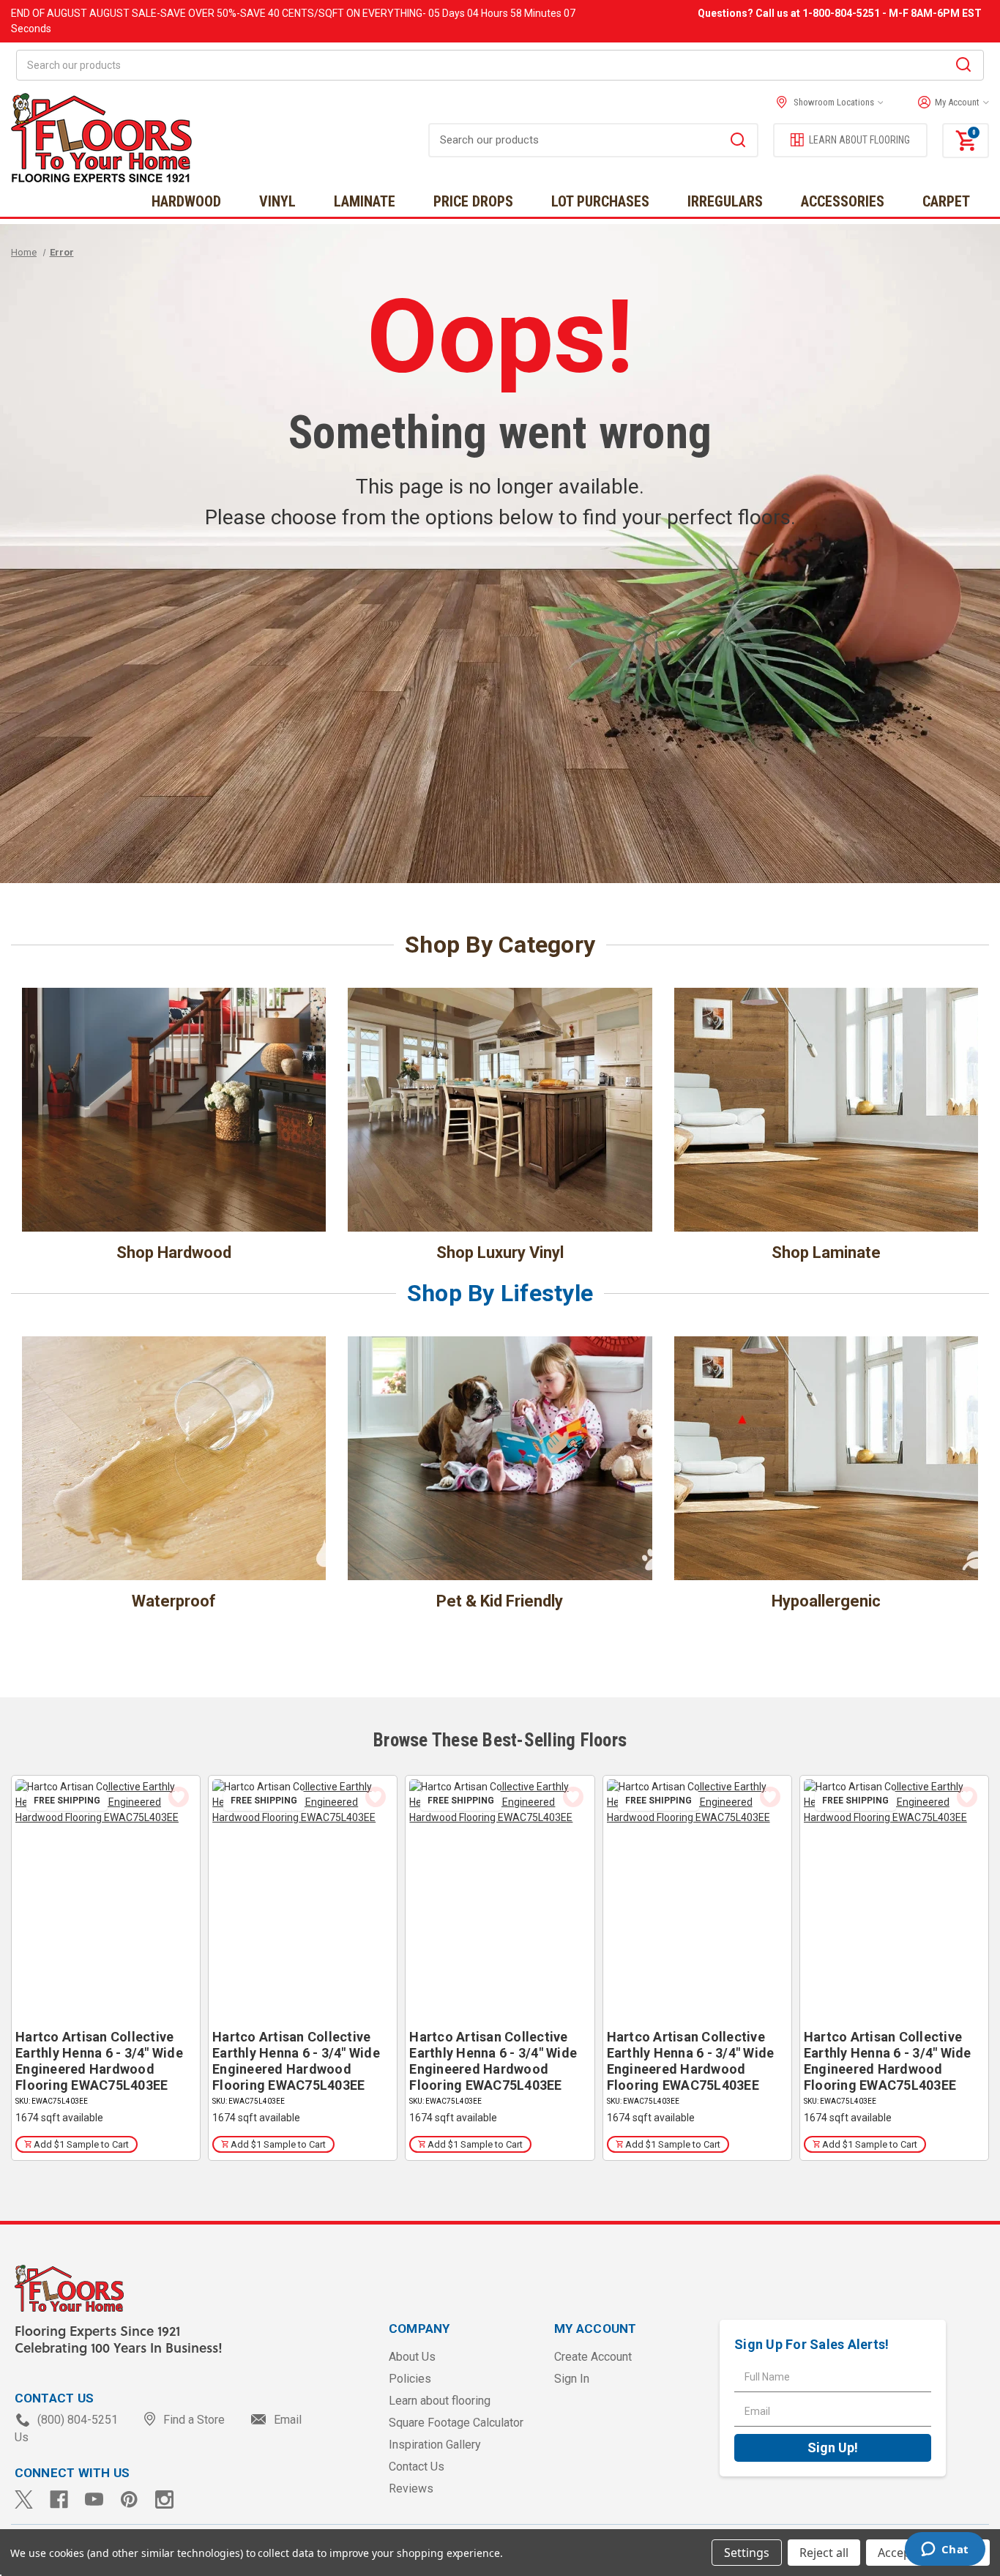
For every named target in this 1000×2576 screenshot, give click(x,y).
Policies (410, 2379)
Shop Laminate (826, 1252)
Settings (747, 2553)
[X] (24, 2499)
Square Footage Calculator (456, 2423)
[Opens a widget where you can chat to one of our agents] (945, 2550)
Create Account (593, 2357)
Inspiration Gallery (435, 2445)
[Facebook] (59, 2499)
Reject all (824, 2553)
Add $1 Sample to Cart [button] (80, 2144)
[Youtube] (94, 2499)
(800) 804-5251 (78, 2420)
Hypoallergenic (826, 1601)
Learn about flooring (440, 2401)
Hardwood (186, 201)
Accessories (843, 201)
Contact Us (417, 2467)
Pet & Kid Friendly (500, 1601)
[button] (950, 103)
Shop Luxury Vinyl (500, 1252)
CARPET (946, 201)
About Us (412, 2357)
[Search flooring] (738, 142)
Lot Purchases (600, 201)
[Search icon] (963, 67)
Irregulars (725, 201)
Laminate (365, 201)
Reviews (411, 2488)
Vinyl (277, 201)
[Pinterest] (129, 2499)
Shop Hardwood (174, 1252)
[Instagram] (164, 2499)
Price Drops (473, 201)
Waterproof (174, 1601)
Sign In (572, 2379)
